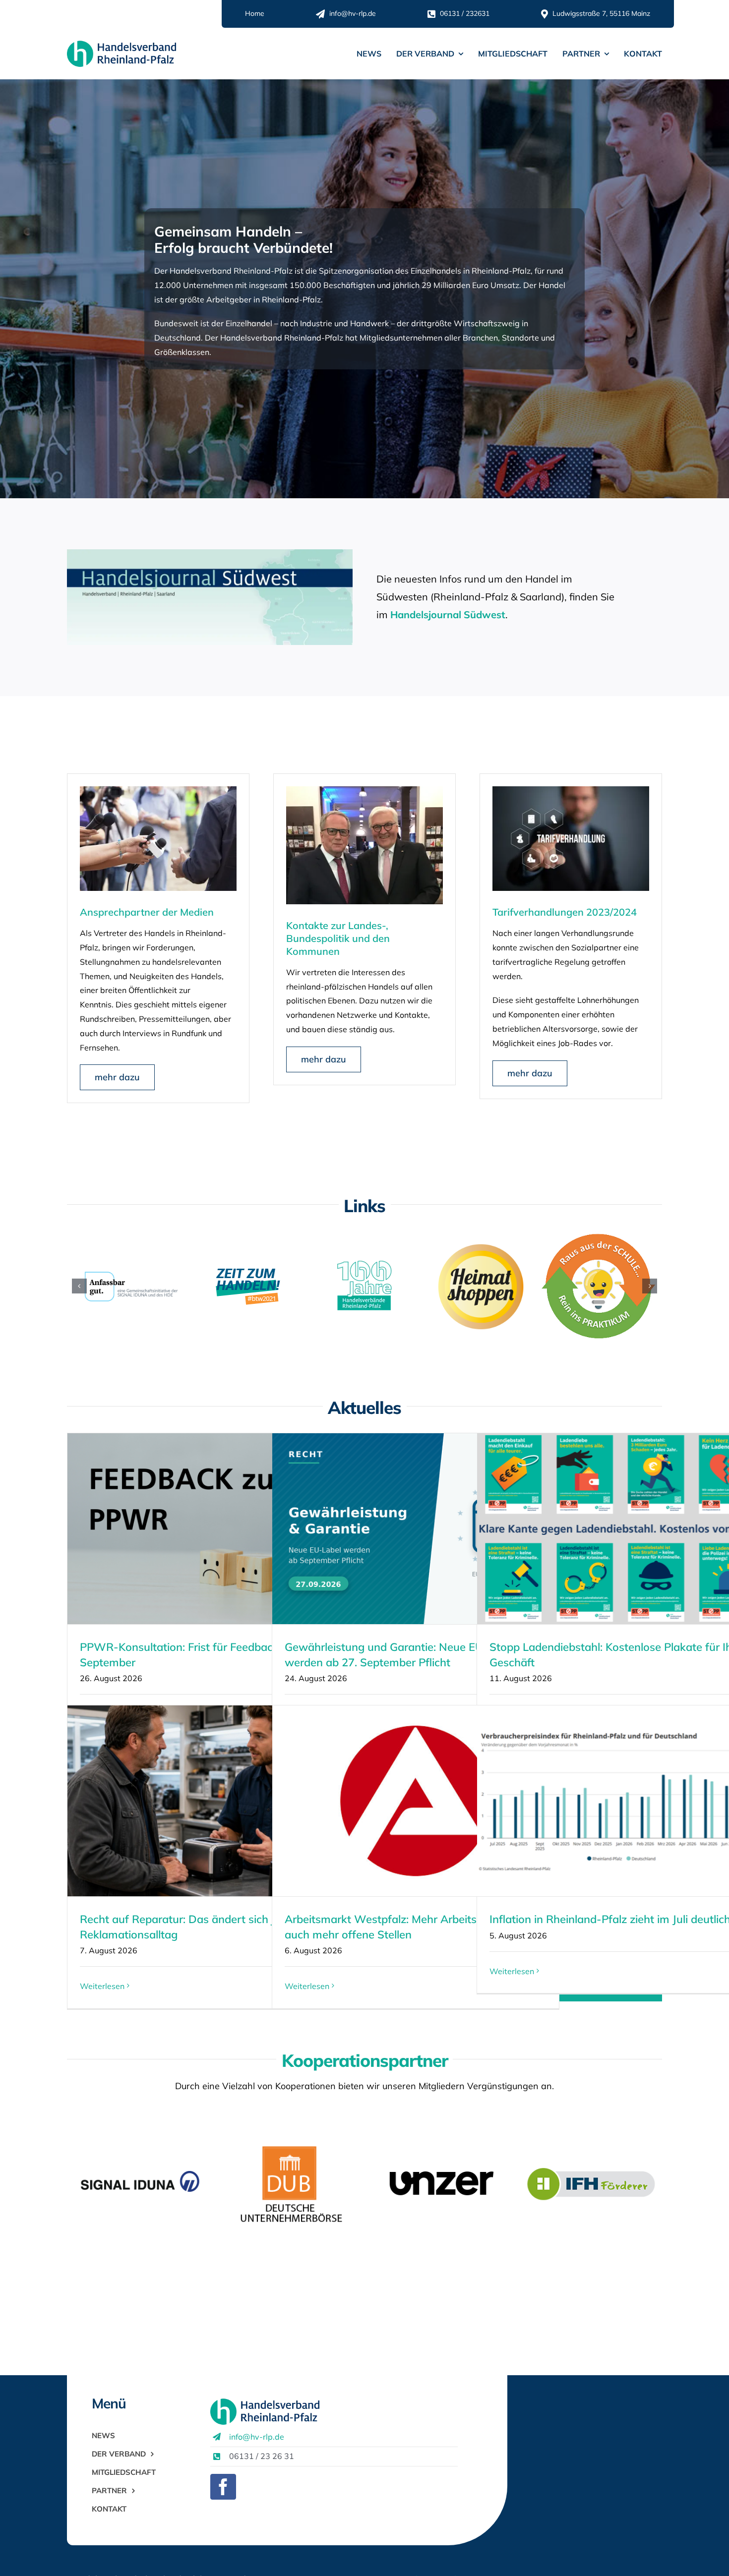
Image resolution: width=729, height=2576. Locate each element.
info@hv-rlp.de (257, 2437)
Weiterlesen (102, 1986)
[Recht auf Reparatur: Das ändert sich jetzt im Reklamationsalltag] (211, 1801)
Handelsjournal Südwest (448, 615)
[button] (79, 1286)
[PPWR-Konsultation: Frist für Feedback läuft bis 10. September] (211, 1529)
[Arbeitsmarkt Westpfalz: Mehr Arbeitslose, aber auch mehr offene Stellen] (416, 1801)
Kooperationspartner (365, 2060)
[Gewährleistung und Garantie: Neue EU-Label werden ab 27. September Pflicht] (416, 1529)
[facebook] (223, 2487)
